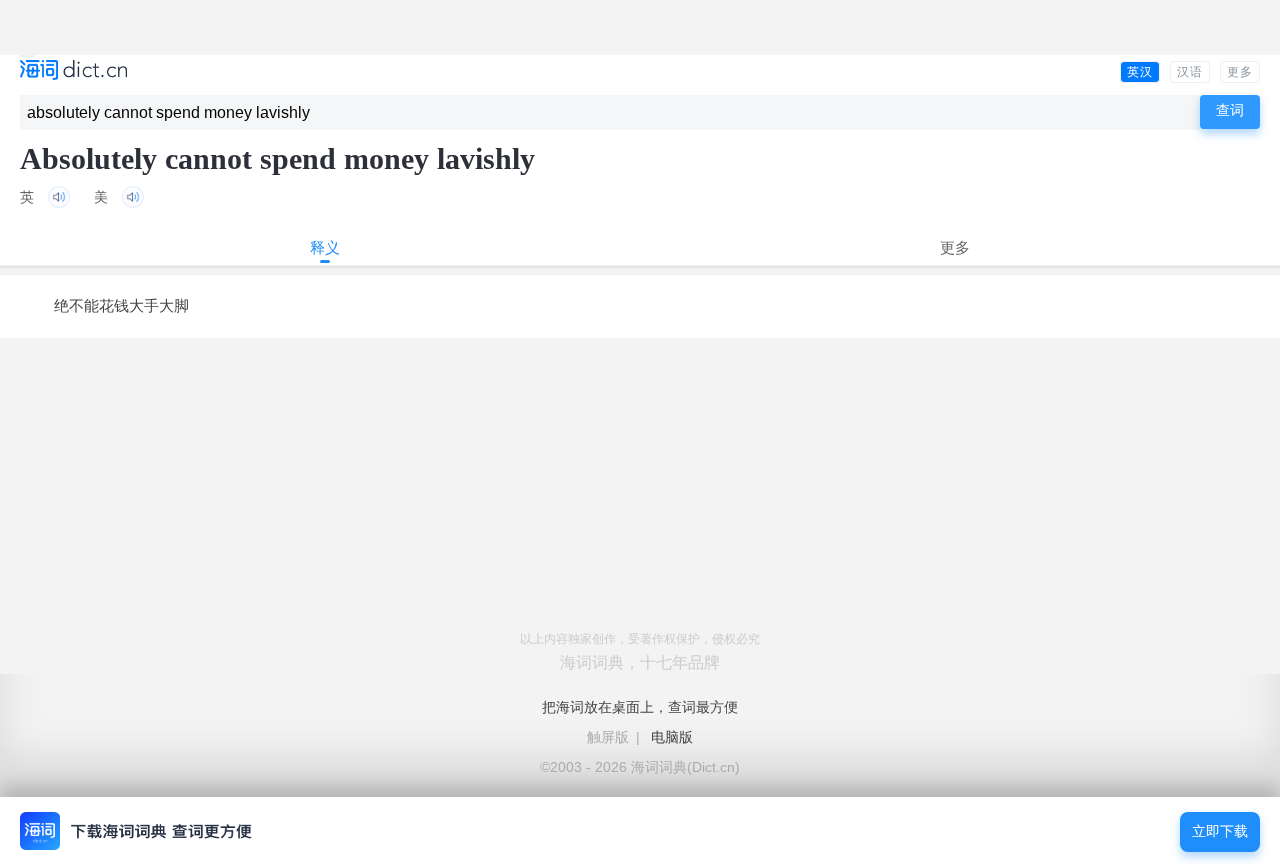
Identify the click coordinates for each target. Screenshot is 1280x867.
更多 (1240, 72)
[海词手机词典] (73, 71)
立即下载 (1220, 831)
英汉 (1140, 72)
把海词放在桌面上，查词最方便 (640, 707)
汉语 (1190, 72)
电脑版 (672, 737)
